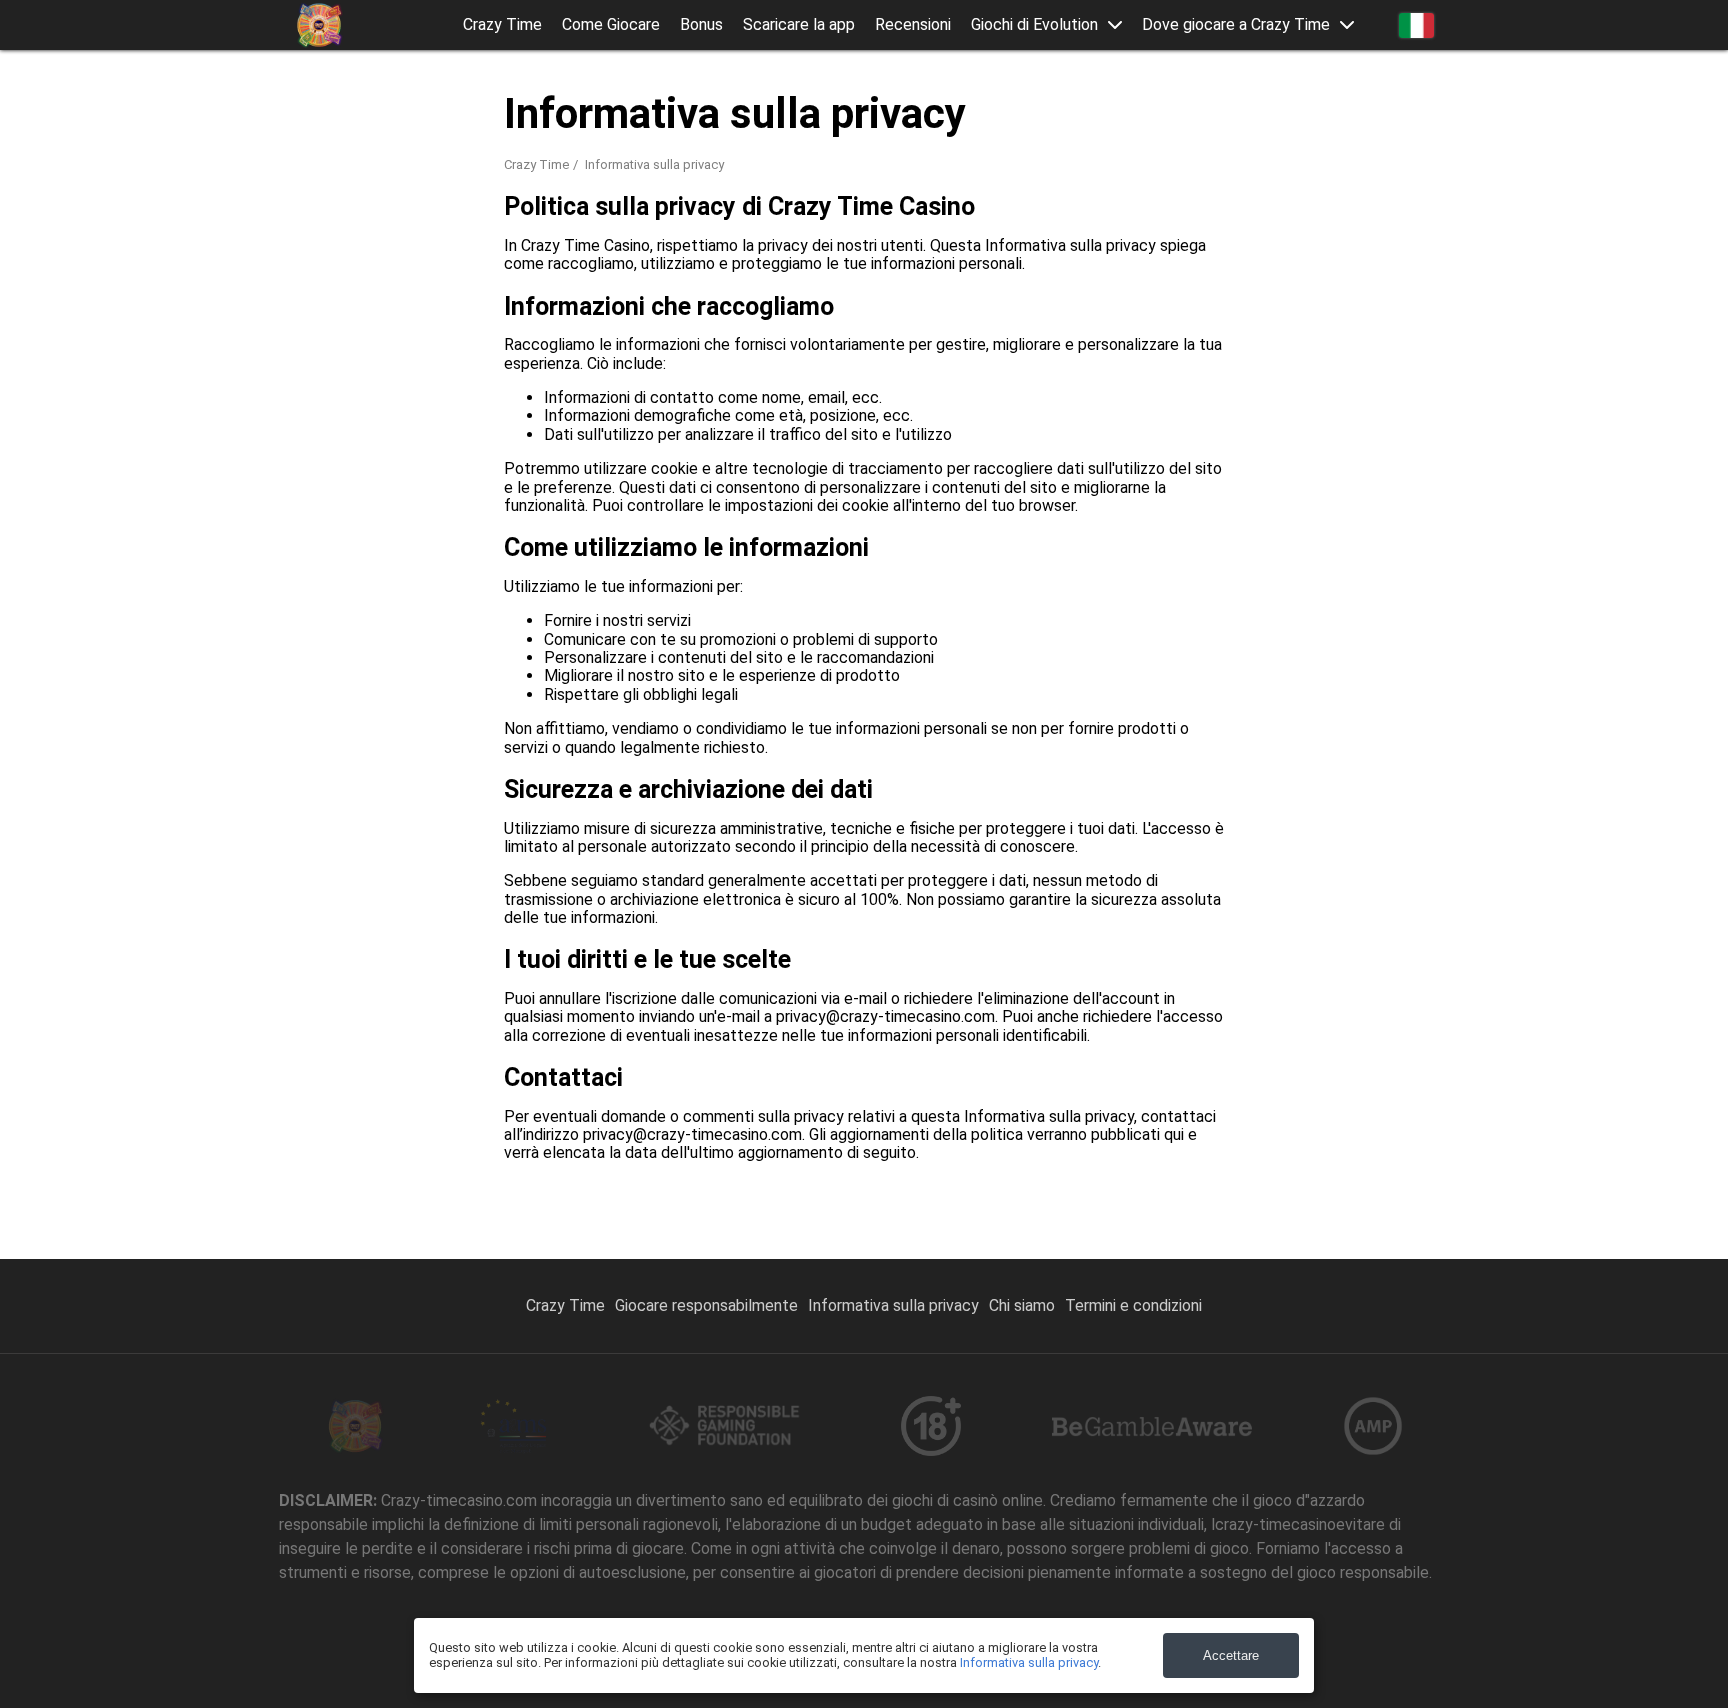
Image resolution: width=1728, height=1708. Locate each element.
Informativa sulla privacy (893, 1305)
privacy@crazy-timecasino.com (885, 1016)
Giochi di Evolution (1034, 25)
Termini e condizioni (1133, 1305)
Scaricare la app (799, 25)
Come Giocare (611, 25)
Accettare (1231, 1655)
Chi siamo (1022, 1305)
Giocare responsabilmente (706, 1305)
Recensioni (913, 25)
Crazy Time (502, 25)
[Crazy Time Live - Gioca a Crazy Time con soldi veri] (319, 25)
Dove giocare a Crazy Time (1236, 25)
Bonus (701, 25)
